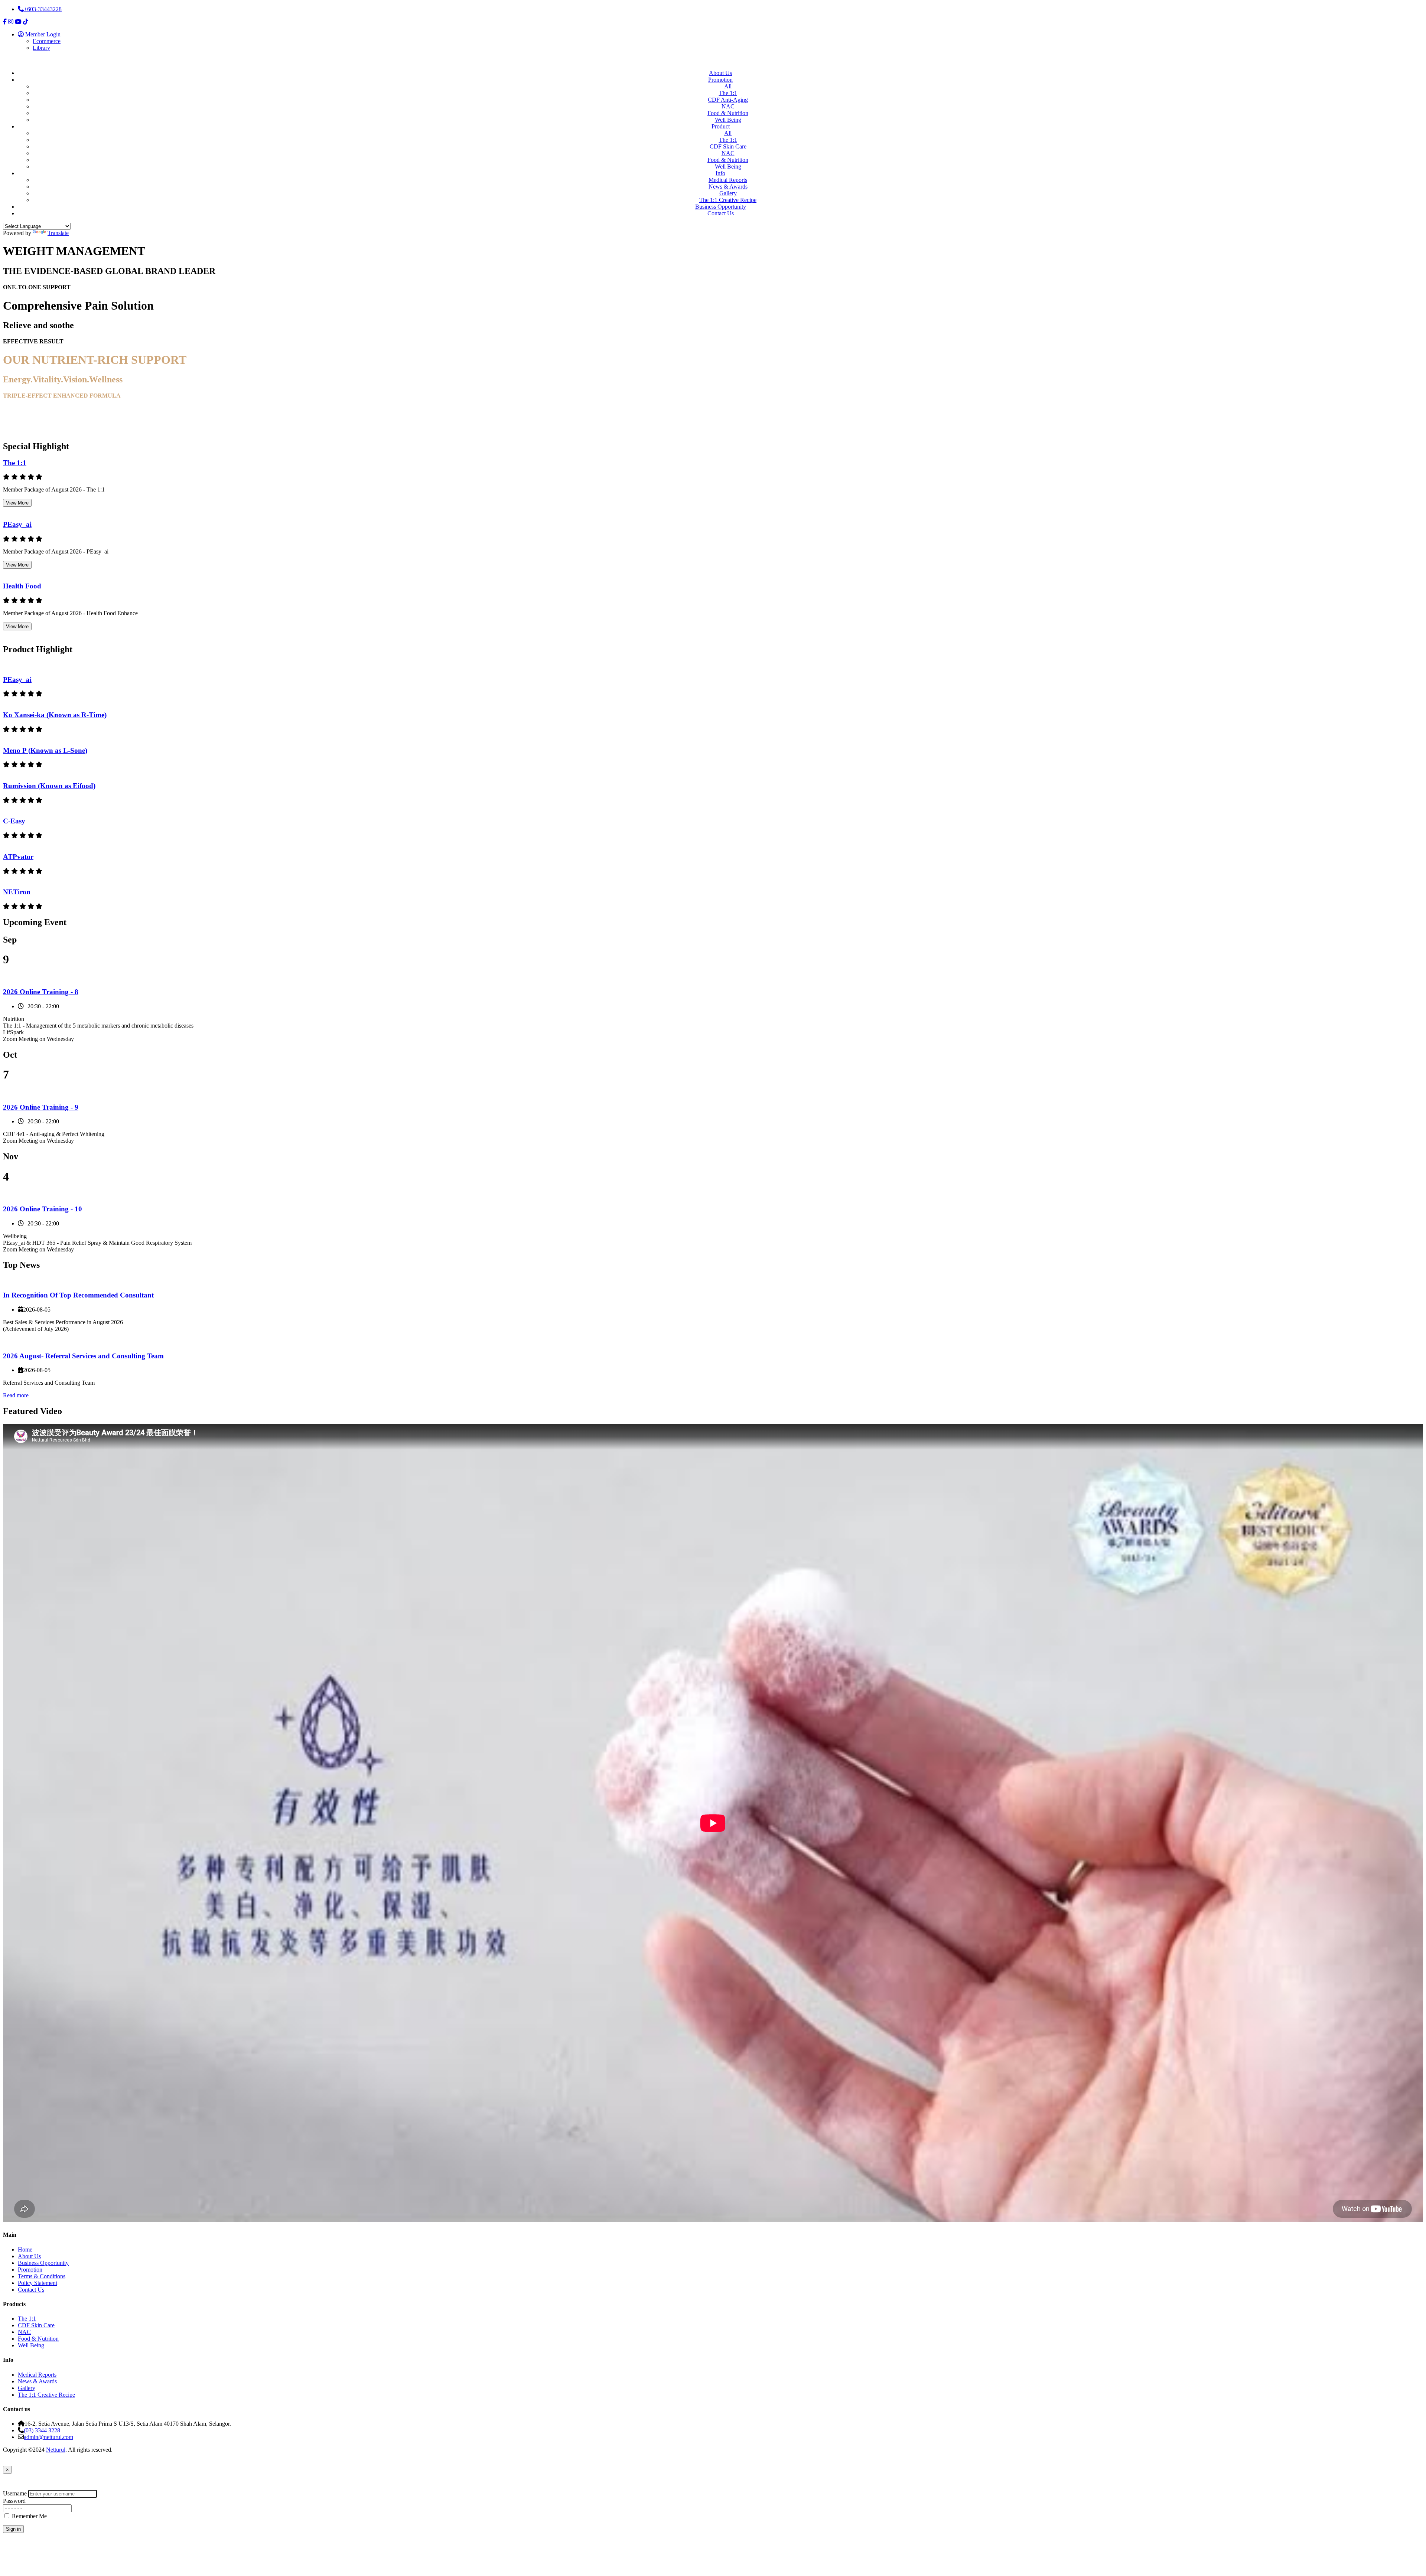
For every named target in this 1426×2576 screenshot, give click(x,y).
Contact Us (721, 213)
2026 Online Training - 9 (41, 1107)
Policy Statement (38, 2283)
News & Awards (728, 187)
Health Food (22, 586)
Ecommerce (47, 41)
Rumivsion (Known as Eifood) (49, 786)
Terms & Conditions (42, 2276)
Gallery (728, 193)
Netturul (56, 2450)
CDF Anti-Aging (728, 100)
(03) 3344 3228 (42, 2430)
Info (720, 173)
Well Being (728, 120)
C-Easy (14, 821)
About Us (720, 73)
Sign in (13, 2529)
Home (25, 2249)
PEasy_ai (17, 524)
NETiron (17, 892)
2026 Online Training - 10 (43, 1209)
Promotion (720, 80)
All (728, 86)
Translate (58, 233)
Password (14, 2501)
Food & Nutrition (728, 113)
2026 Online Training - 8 (41, 992)
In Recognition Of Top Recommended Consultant (78, 1295)
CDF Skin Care (728, 146)
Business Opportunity (721, 207)
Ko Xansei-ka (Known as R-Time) (55, 715)
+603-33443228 (43, 9)
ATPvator (18, 857)
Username (15, 2493)
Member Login (42, 34)
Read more (16, 1395)
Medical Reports (728, 180)
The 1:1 (728, 93)
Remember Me (29, 2516)
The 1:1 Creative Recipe (728, 200)
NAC (728, 106)
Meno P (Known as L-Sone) (45, 750)
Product (721, 126)
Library (41, 48)
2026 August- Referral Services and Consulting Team (83, 1356)
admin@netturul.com (48, 2437)
